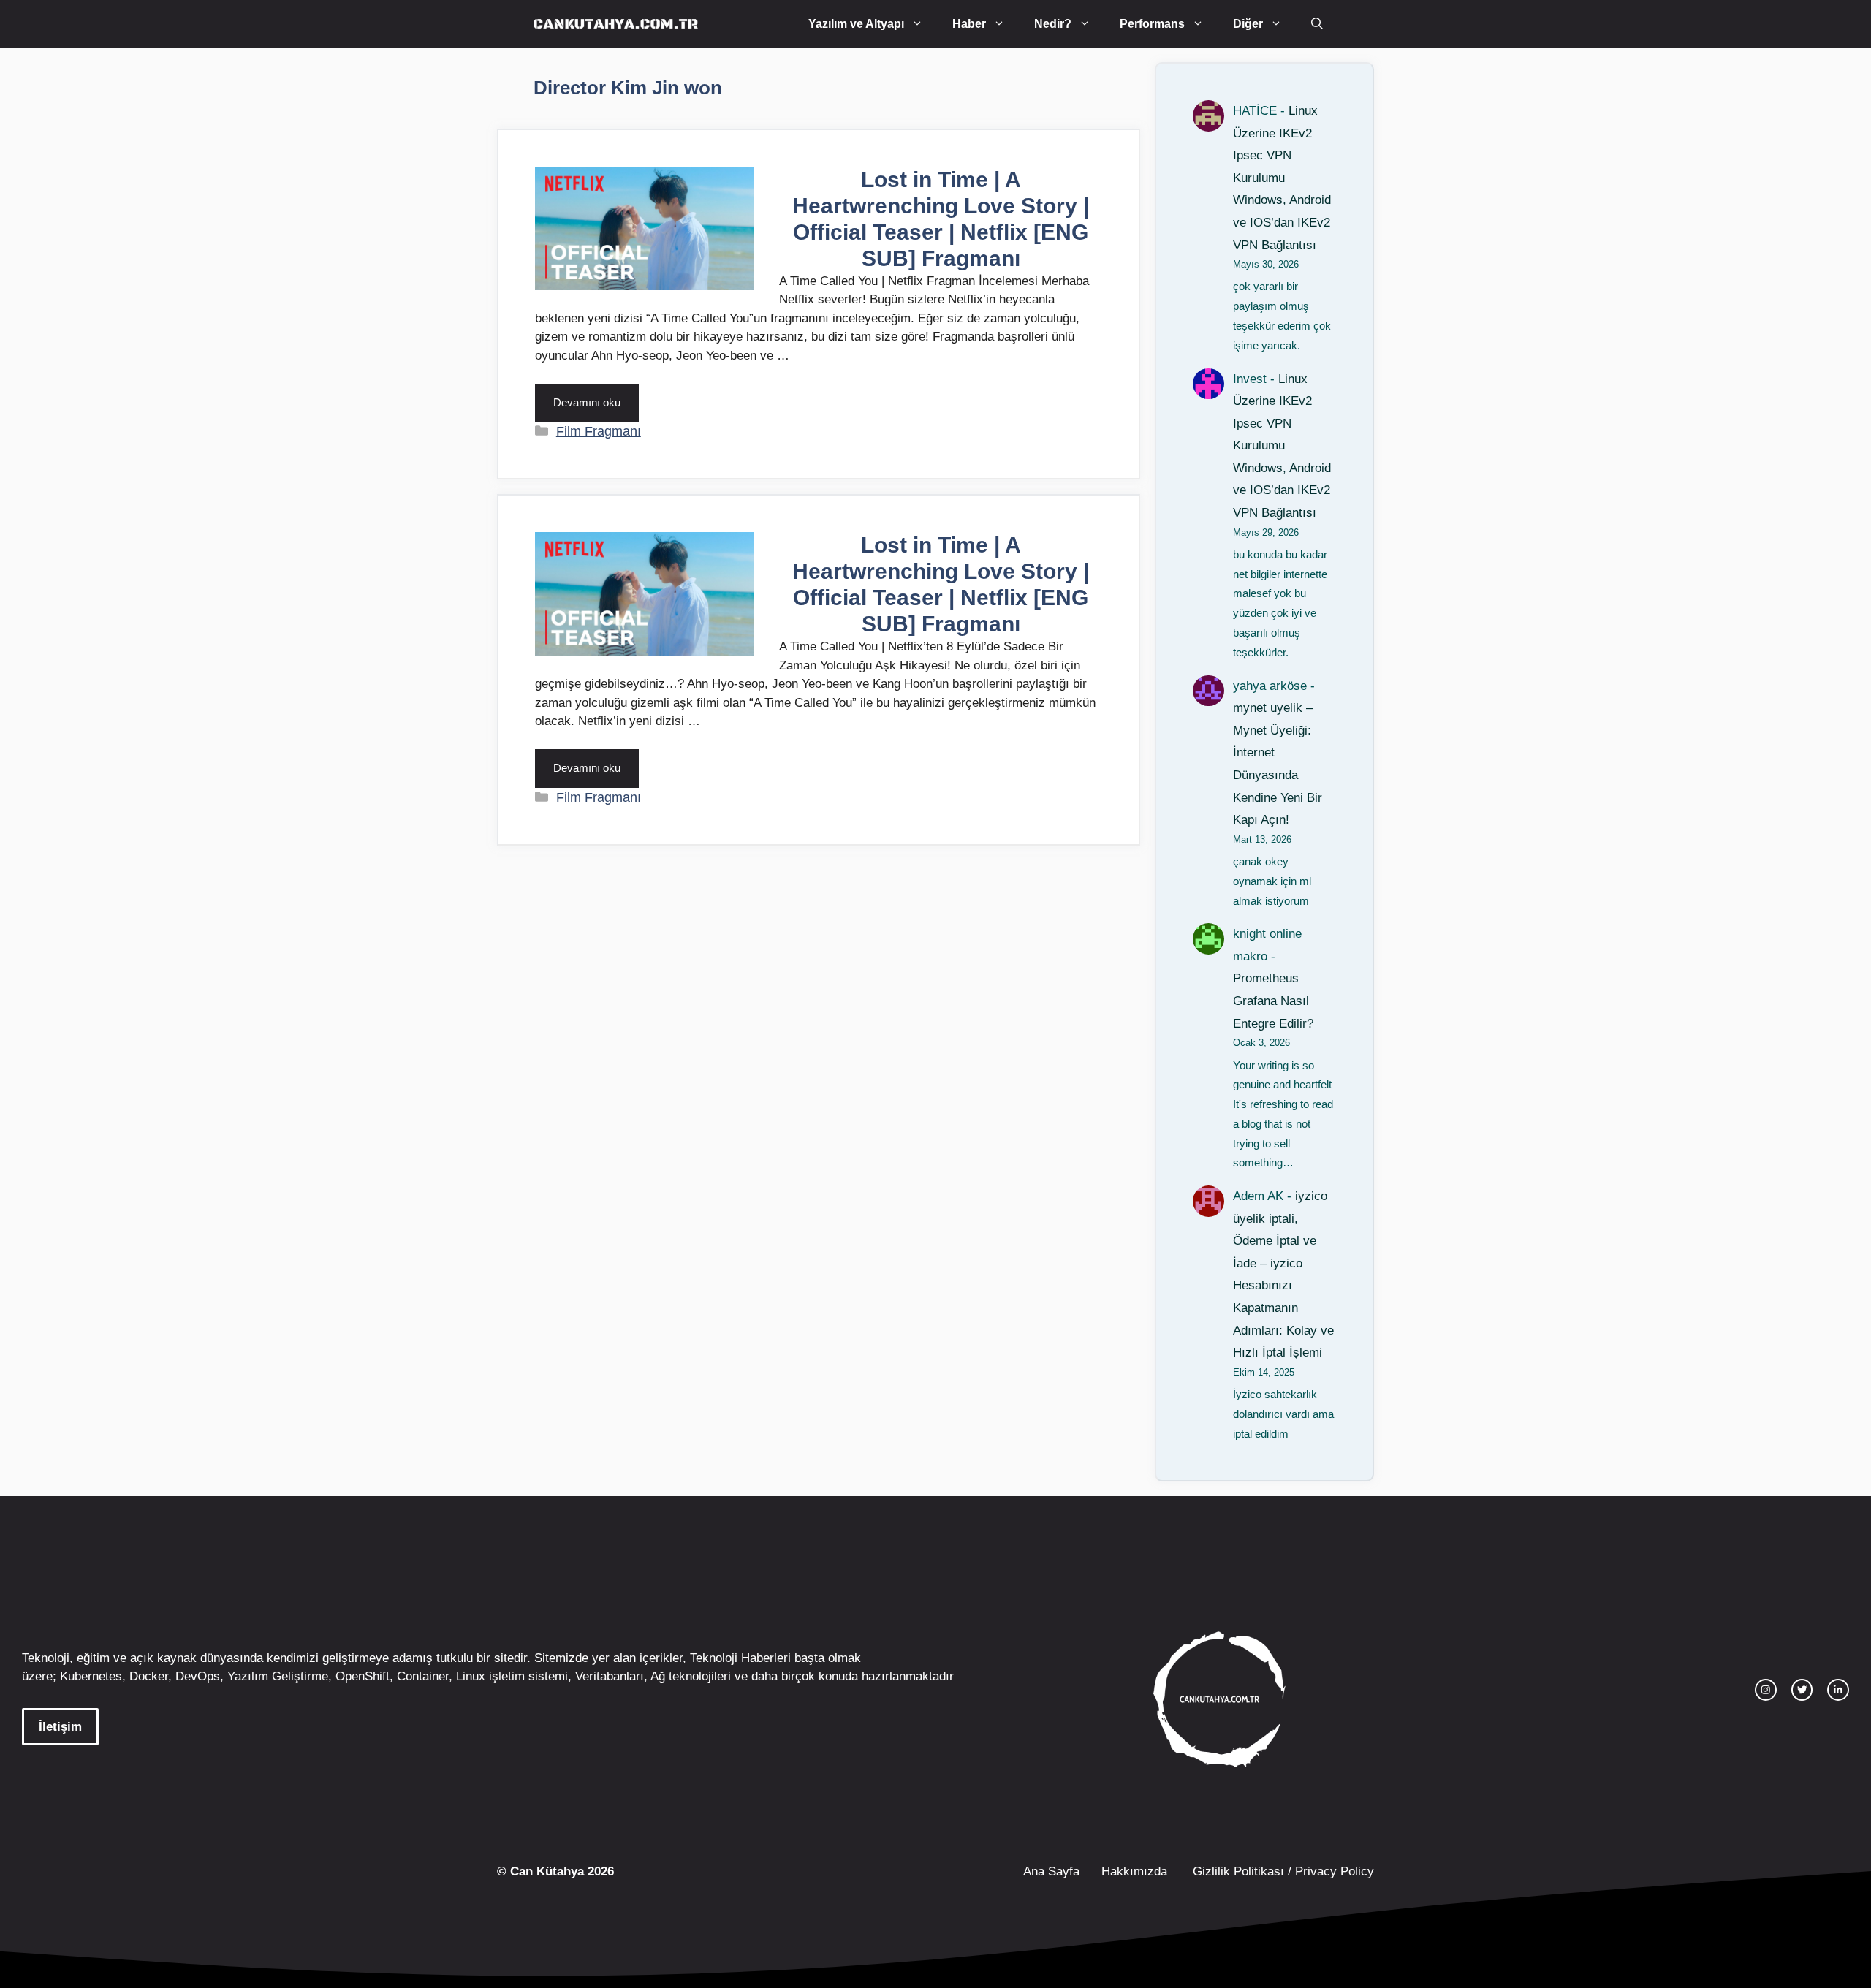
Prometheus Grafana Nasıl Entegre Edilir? (1273, 1001)
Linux (471, 1676)
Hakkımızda (1134, 1871)
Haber (969, 24)
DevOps (198, 1676)
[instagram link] (1766, 1690)
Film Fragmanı (599, 431)
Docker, (151, 1676)
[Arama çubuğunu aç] (1317, 24)
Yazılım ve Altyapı (856, 24)
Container (423, 1676)
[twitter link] (1802, 1690)
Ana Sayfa (1051, 1871)
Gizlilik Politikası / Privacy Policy (1282, 1871)
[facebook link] (1838, 1690)
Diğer (1248, 24)
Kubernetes (91, 1676)
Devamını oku (587, 402)
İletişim (60, 1727)
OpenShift (363, 1676)
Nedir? (1053, 24)
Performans (1152, 24)
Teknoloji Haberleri (740, 1658)
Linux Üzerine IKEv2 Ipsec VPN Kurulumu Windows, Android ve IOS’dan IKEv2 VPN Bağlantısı (1282, 178)
